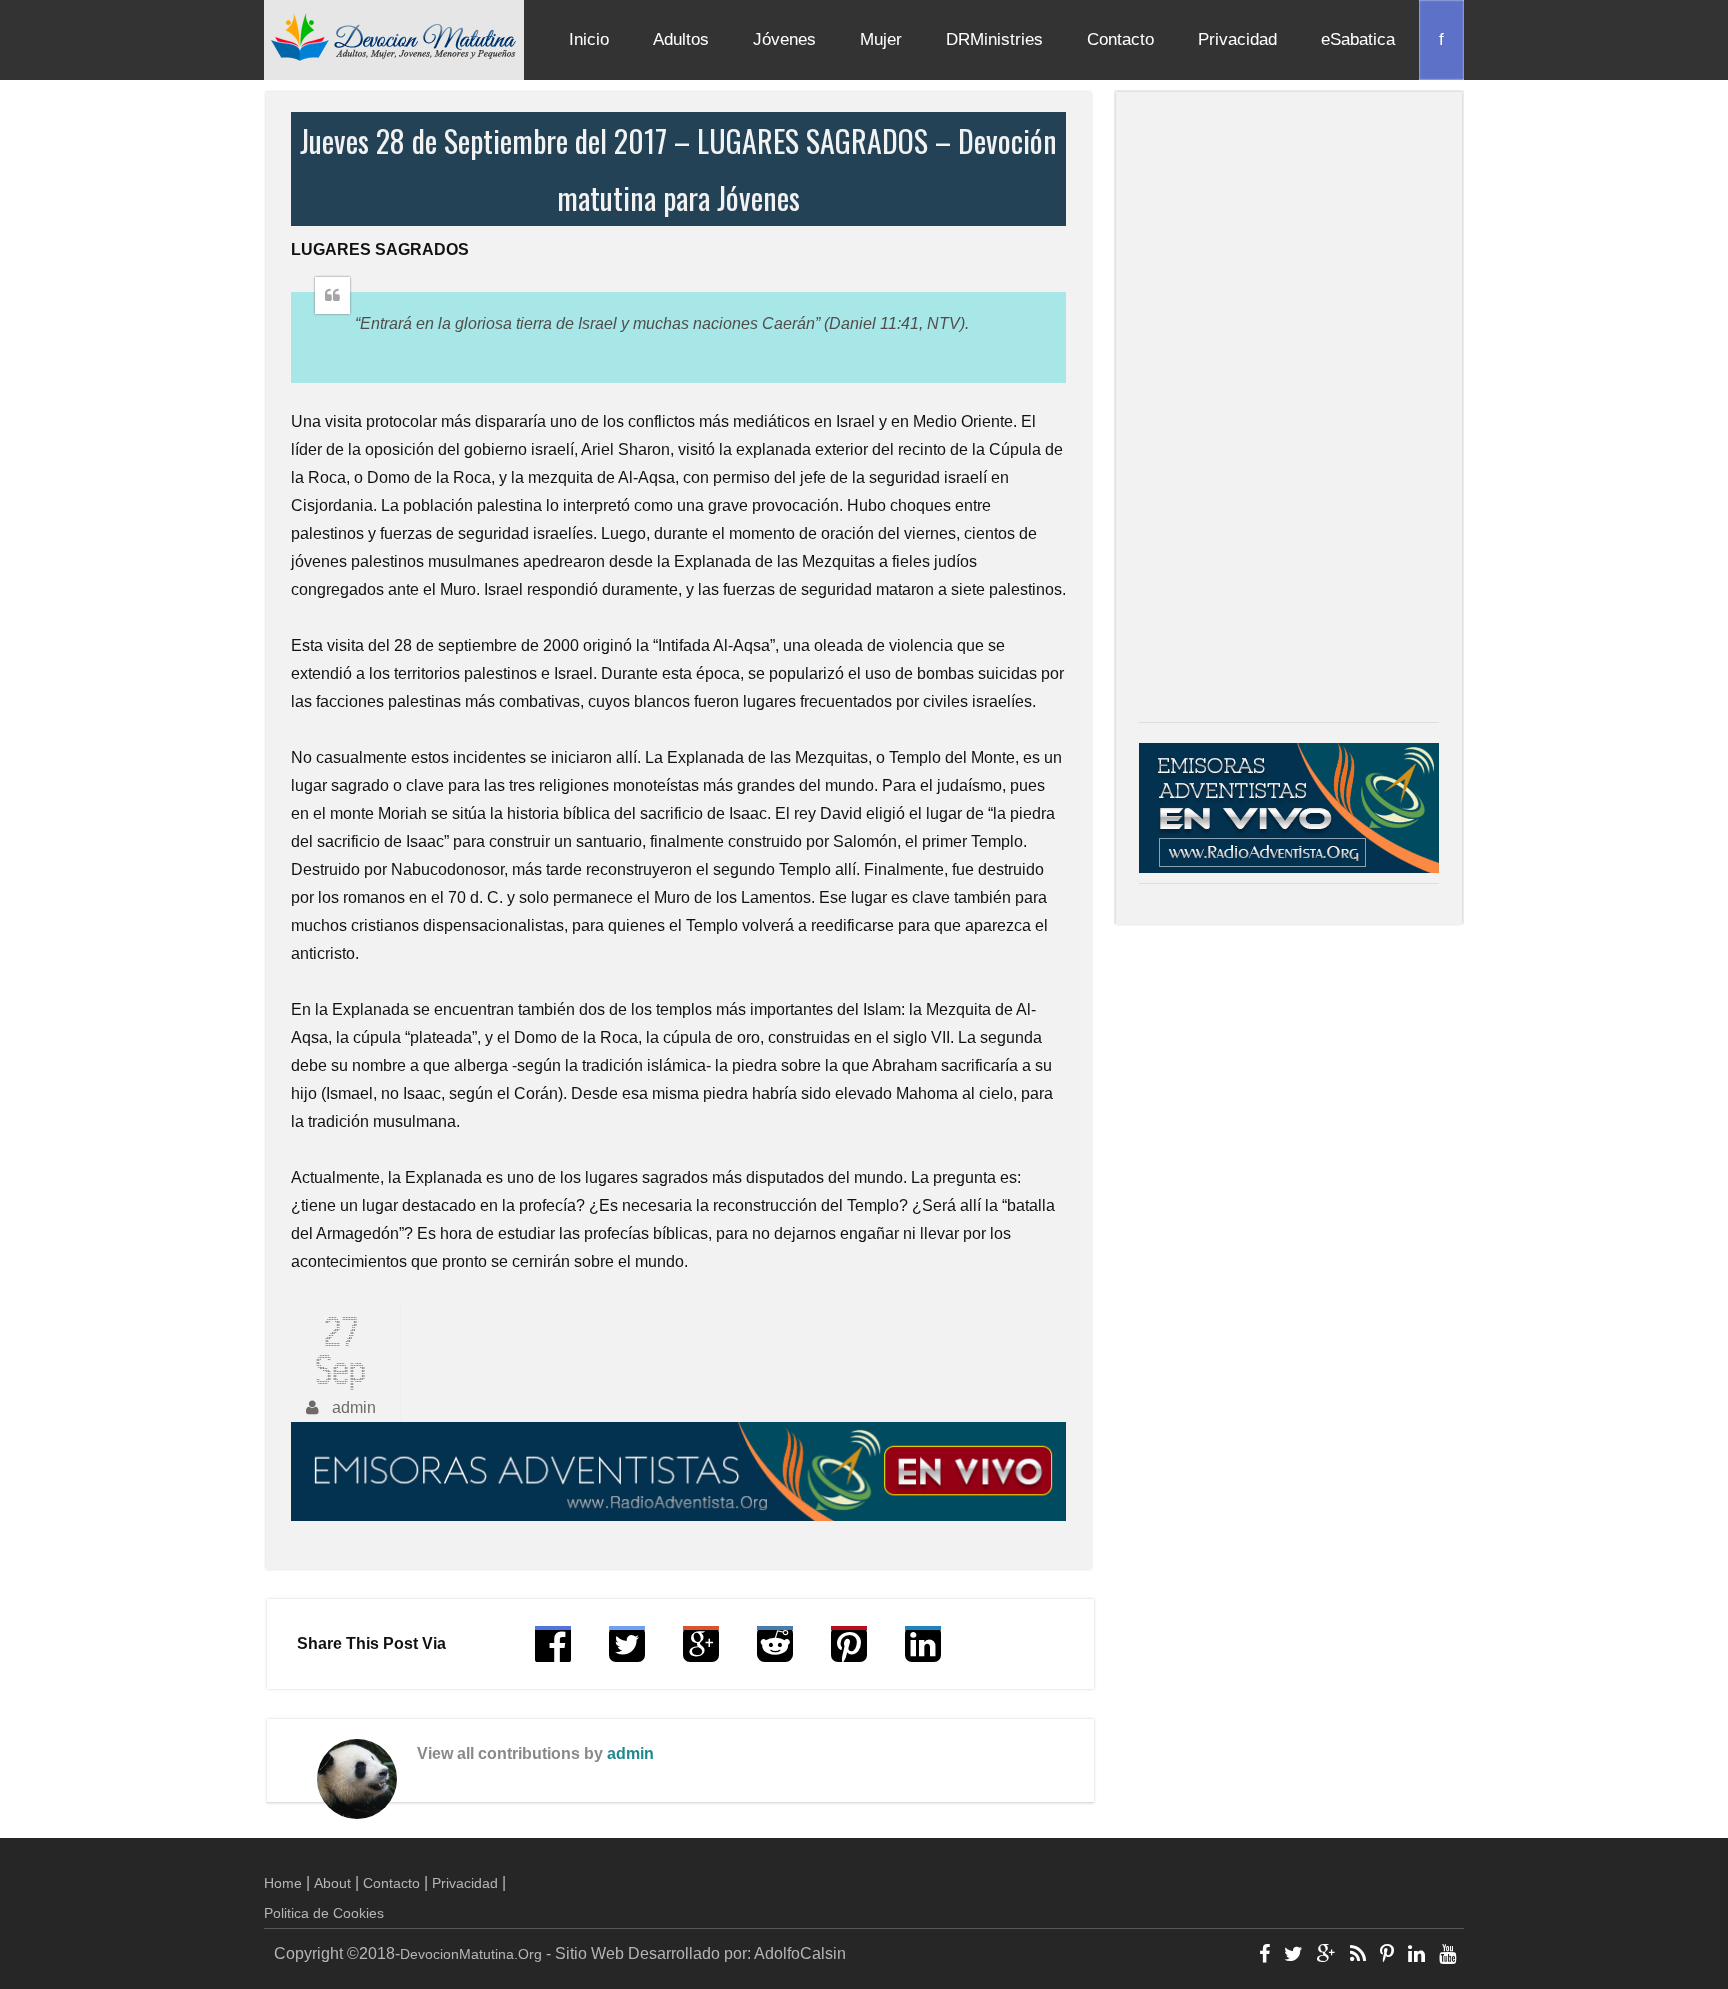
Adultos (681, 39)
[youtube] (1447, 1956)
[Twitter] (1293, 1956)
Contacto (1120, 39)
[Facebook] (1264, 1956)
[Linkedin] (1416, 1956)
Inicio (589, 39)
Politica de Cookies (324, 1913)
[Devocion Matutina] (394, 36)
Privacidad (1237, 39)
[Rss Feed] (1358, 1956)
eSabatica (1358, 39)
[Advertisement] (1289, 412)
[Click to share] (701, 1653)
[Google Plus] (1326, 1956)
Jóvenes (784, 39)
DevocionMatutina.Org (471, 1954)
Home (283, 1883)
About (332, 1883)
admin (630, 1753)
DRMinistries (994, 39)
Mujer (881, 39)
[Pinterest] (1387, 1956)
